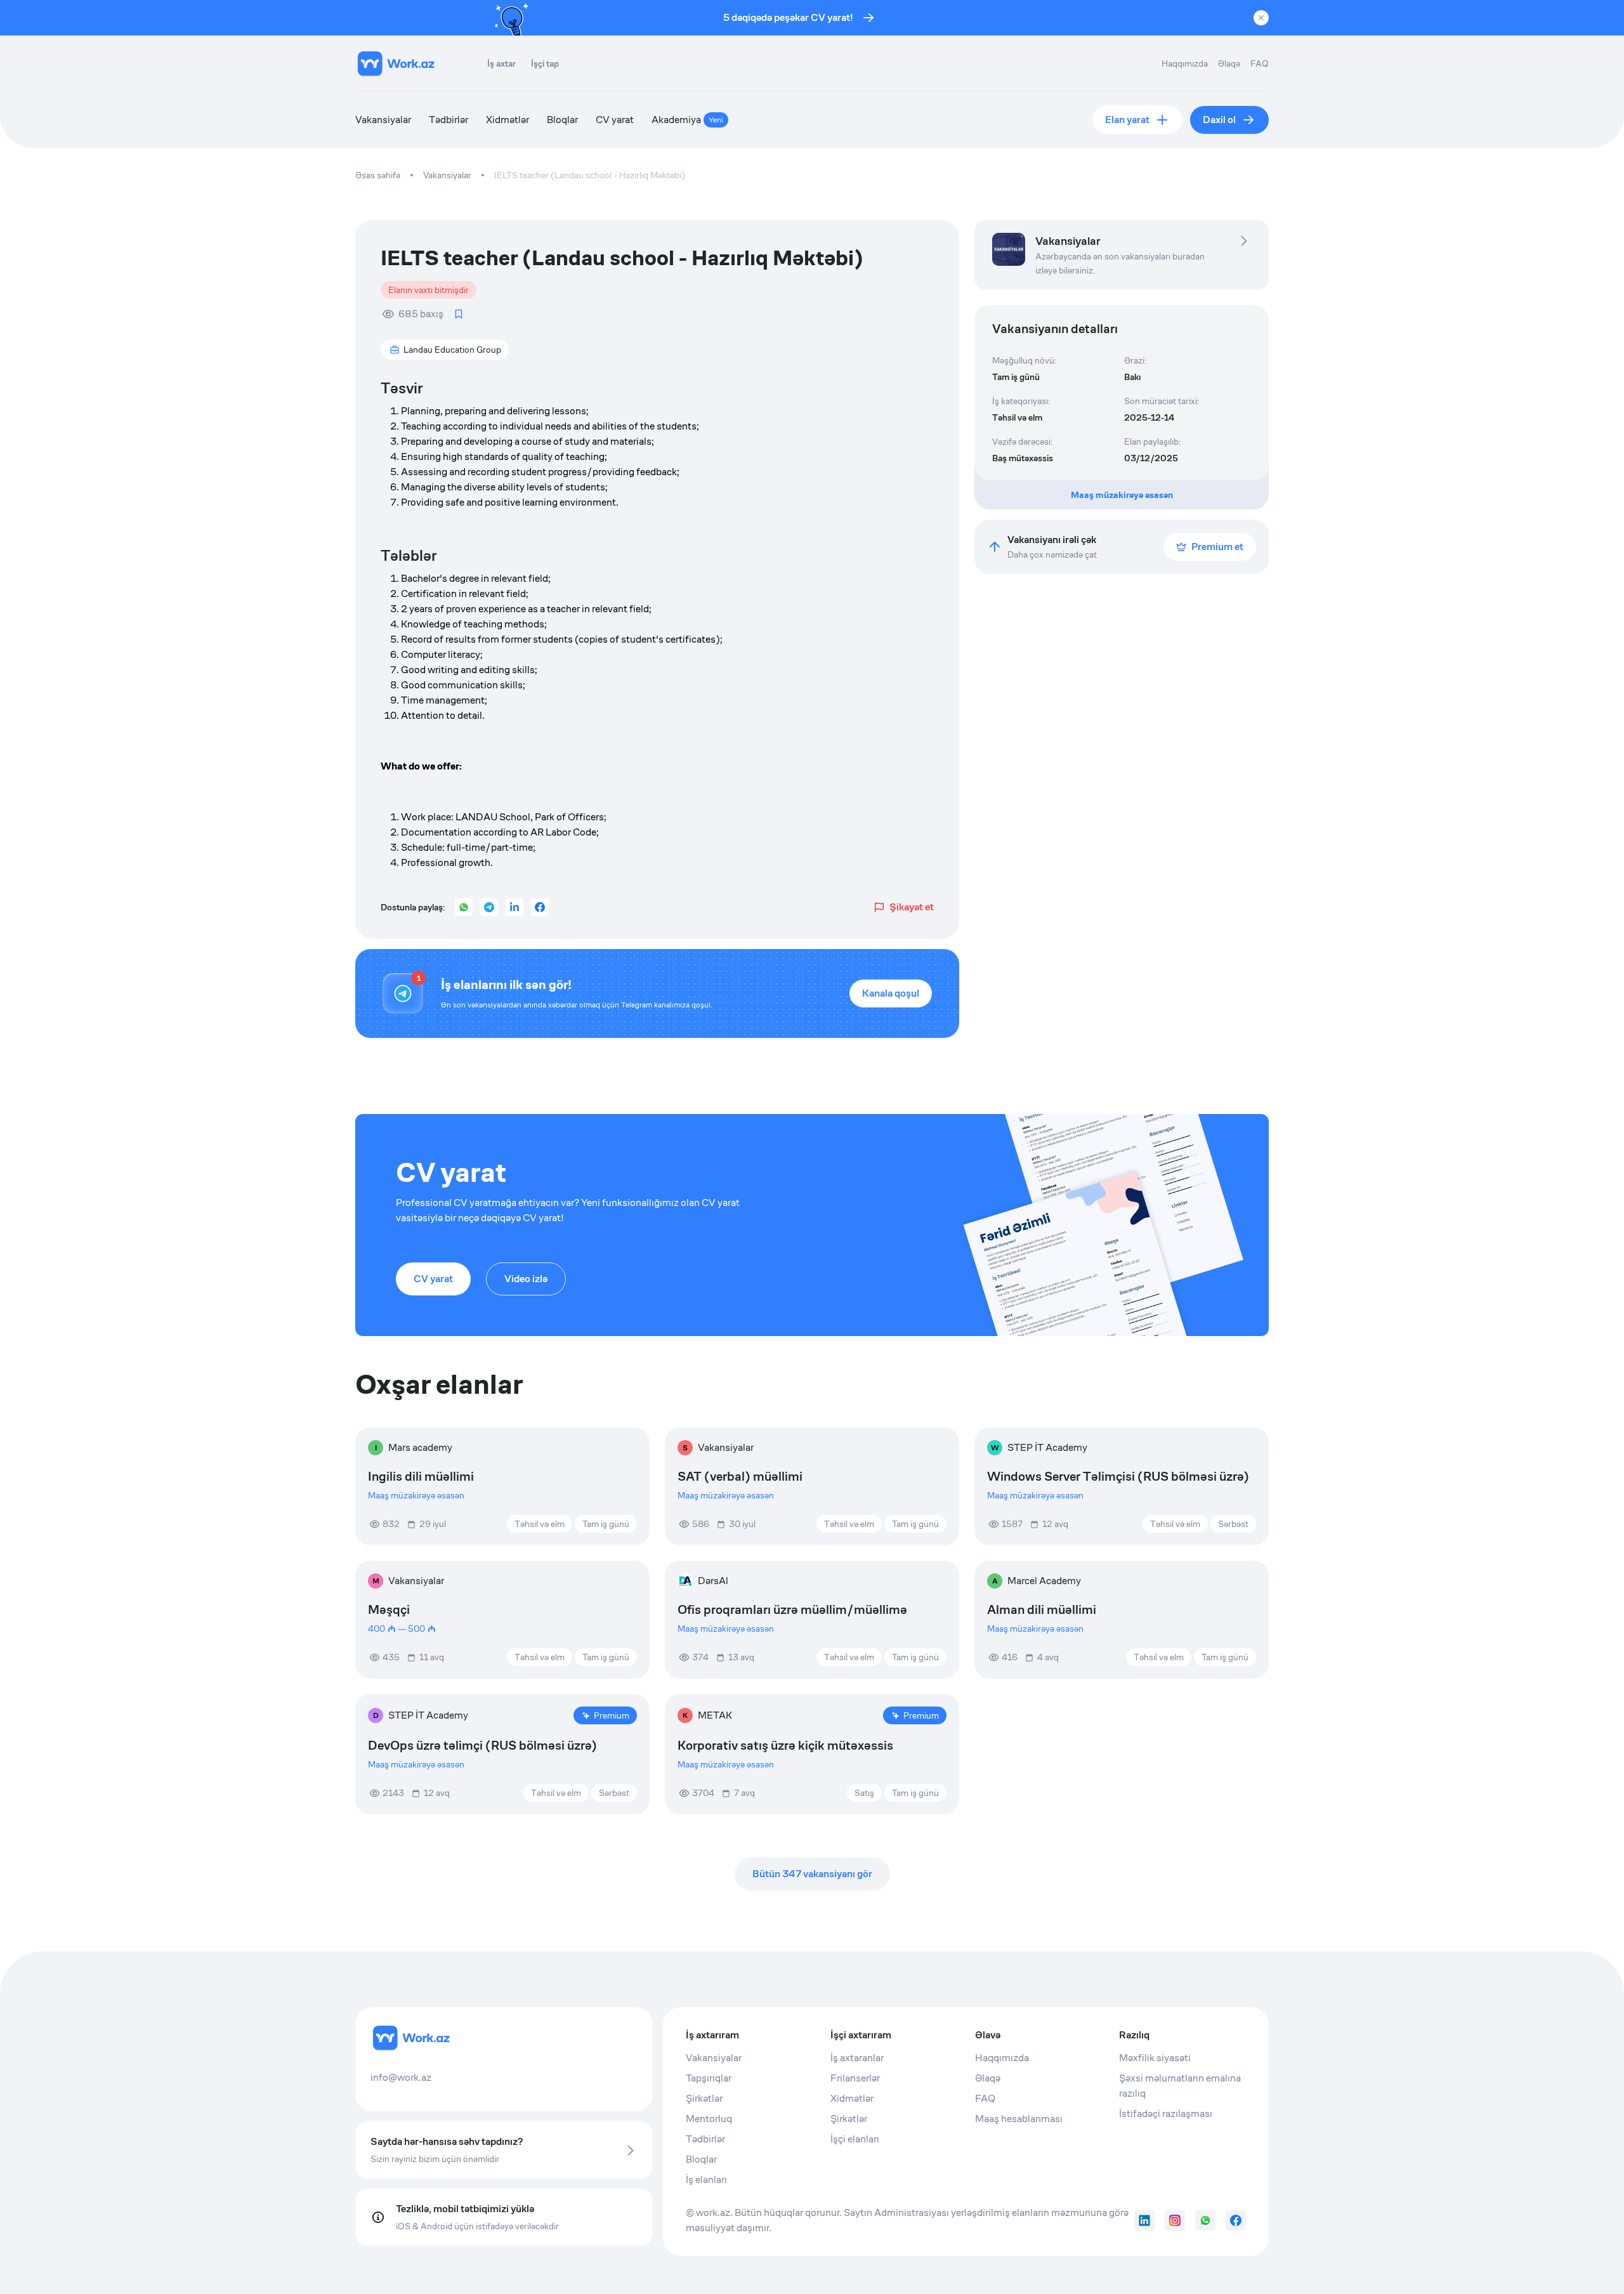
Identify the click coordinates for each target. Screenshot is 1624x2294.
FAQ (1260, 63)
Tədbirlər (449, 120)
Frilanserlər (855, 2078)
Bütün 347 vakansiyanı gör (812, 1874)
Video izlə (526, 1279)
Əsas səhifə (378, 175)
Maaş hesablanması (1019, 2119)
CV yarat (615, 120)
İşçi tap (545, 63)
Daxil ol (1219, 120)
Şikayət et (912, 907)
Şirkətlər (704, 2098)
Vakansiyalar (383, 120)
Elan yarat (1127, 120)
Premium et (1217, 547)
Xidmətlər (507, 120)
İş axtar (501, 63)
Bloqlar (562, 120)
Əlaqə (1229, 63)
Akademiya (687, 120)
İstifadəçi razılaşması (1166, 2114)
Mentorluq (709, 2119)
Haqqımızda (1185, 63)
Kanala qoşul (891, 993)
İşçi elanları (855, 2139)
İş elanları (706, 2179)
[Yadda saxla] (459, 314)
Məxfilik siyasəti (1155, 2058)
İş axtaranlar (857, 2058)
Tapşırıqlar (709, 2078)
